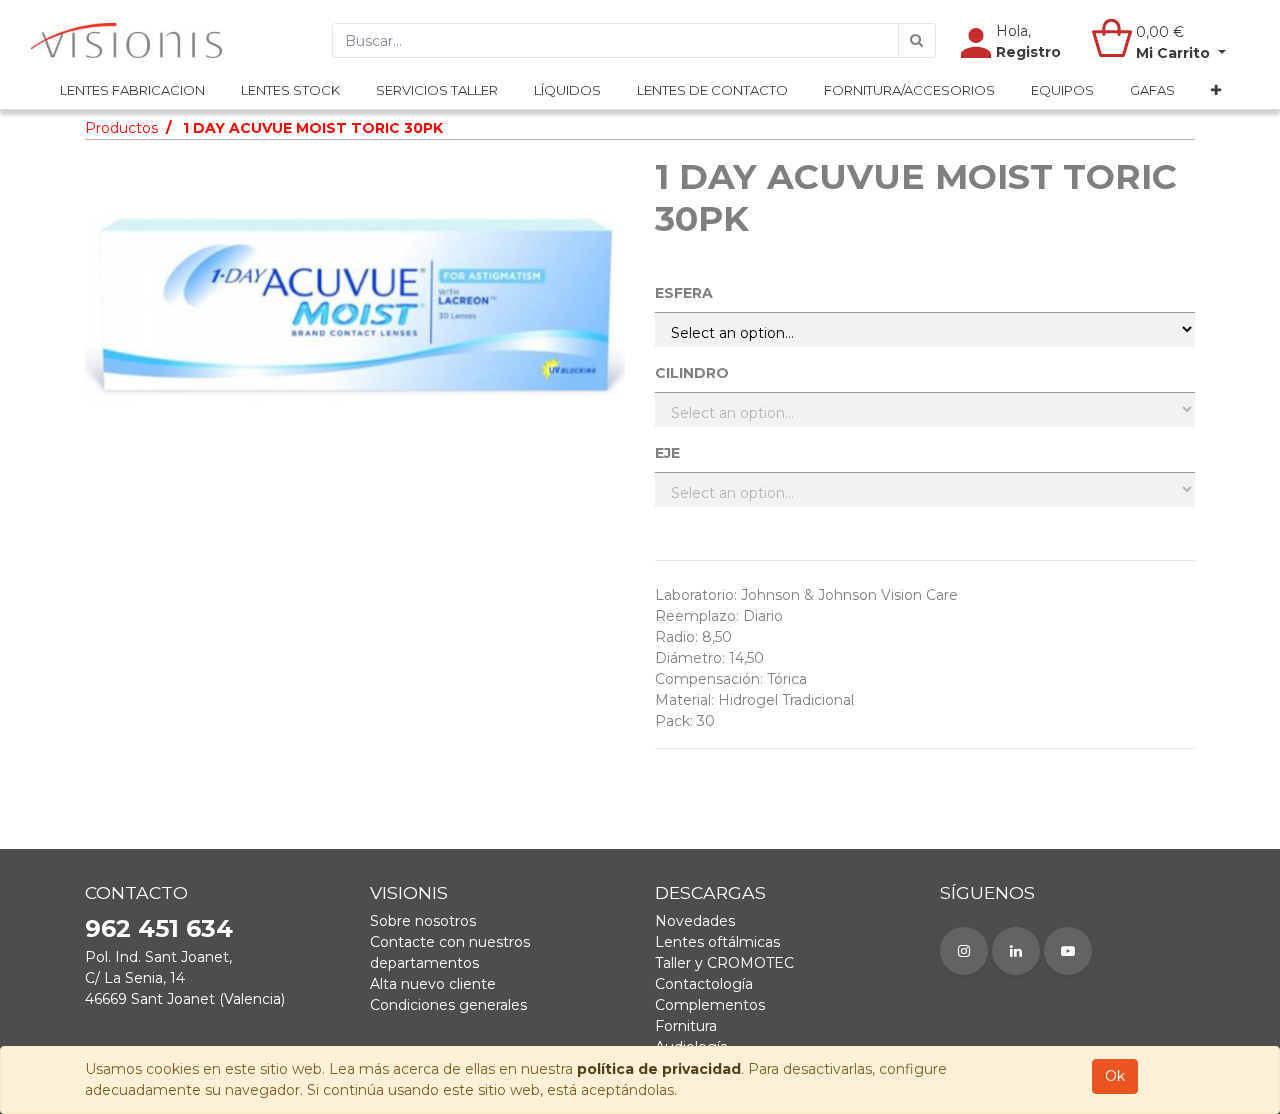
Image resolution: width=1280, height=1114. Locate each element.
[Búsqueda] (917, 40)
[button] (1216, 91)
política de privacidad (659, 1069)
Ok (1115, 1076)
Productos (121, 128)
